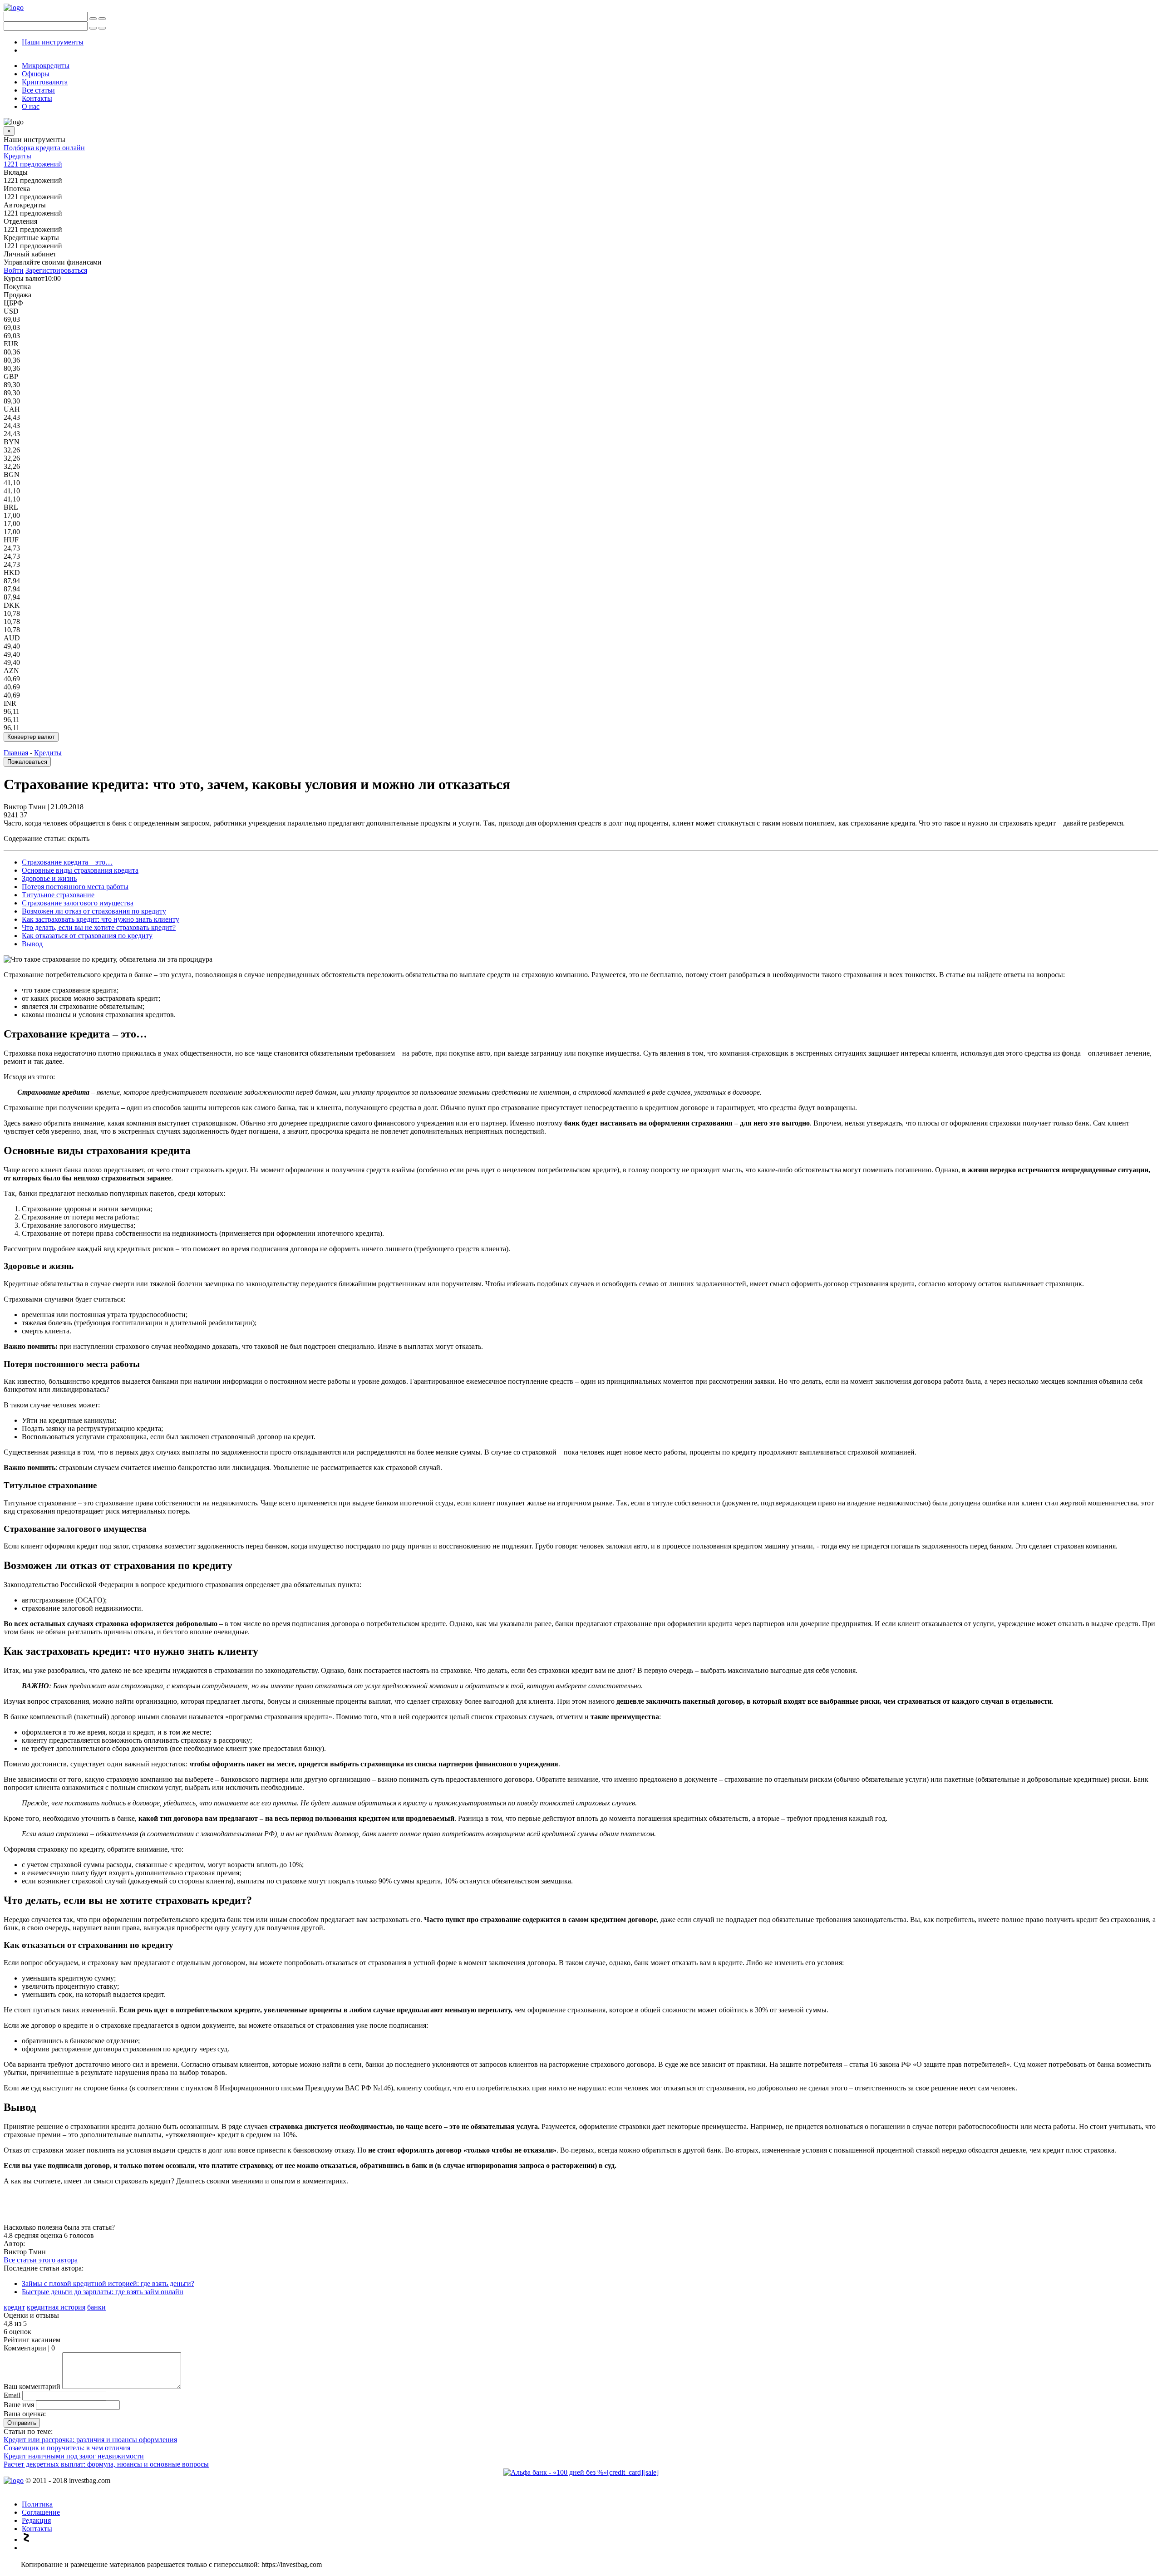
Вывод (32, 944)
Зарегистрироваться (56, 270)
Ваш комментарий (32, 2387)
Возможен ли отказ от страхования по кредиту (94, 911)
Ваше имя (19, 2405)
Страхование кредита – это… (67, 862)
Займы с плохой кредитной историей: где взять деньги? (108, 2283)
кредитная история (56, 2307)
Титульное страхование (58, 895)
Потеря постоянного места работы (75, 887)
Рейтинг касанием (32, 2340)
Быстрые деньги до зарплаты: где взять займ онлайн (103, 2292)
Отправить (22, 2423)
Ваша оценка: (25, 2414)
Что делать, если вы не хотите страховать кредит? (99, 927)
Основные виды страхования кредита (80, 870)
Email (12, 2395)
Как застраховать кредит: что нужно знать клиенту (101, 919)
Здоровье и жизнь (49, 878)
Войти (14, 270)
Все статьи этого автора (41, 2260)
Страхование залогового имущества (78, 903)
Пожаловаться (27, 762)
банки (96, 2307)
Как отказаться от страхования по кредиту (87, 936)
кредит (14, 2307)
